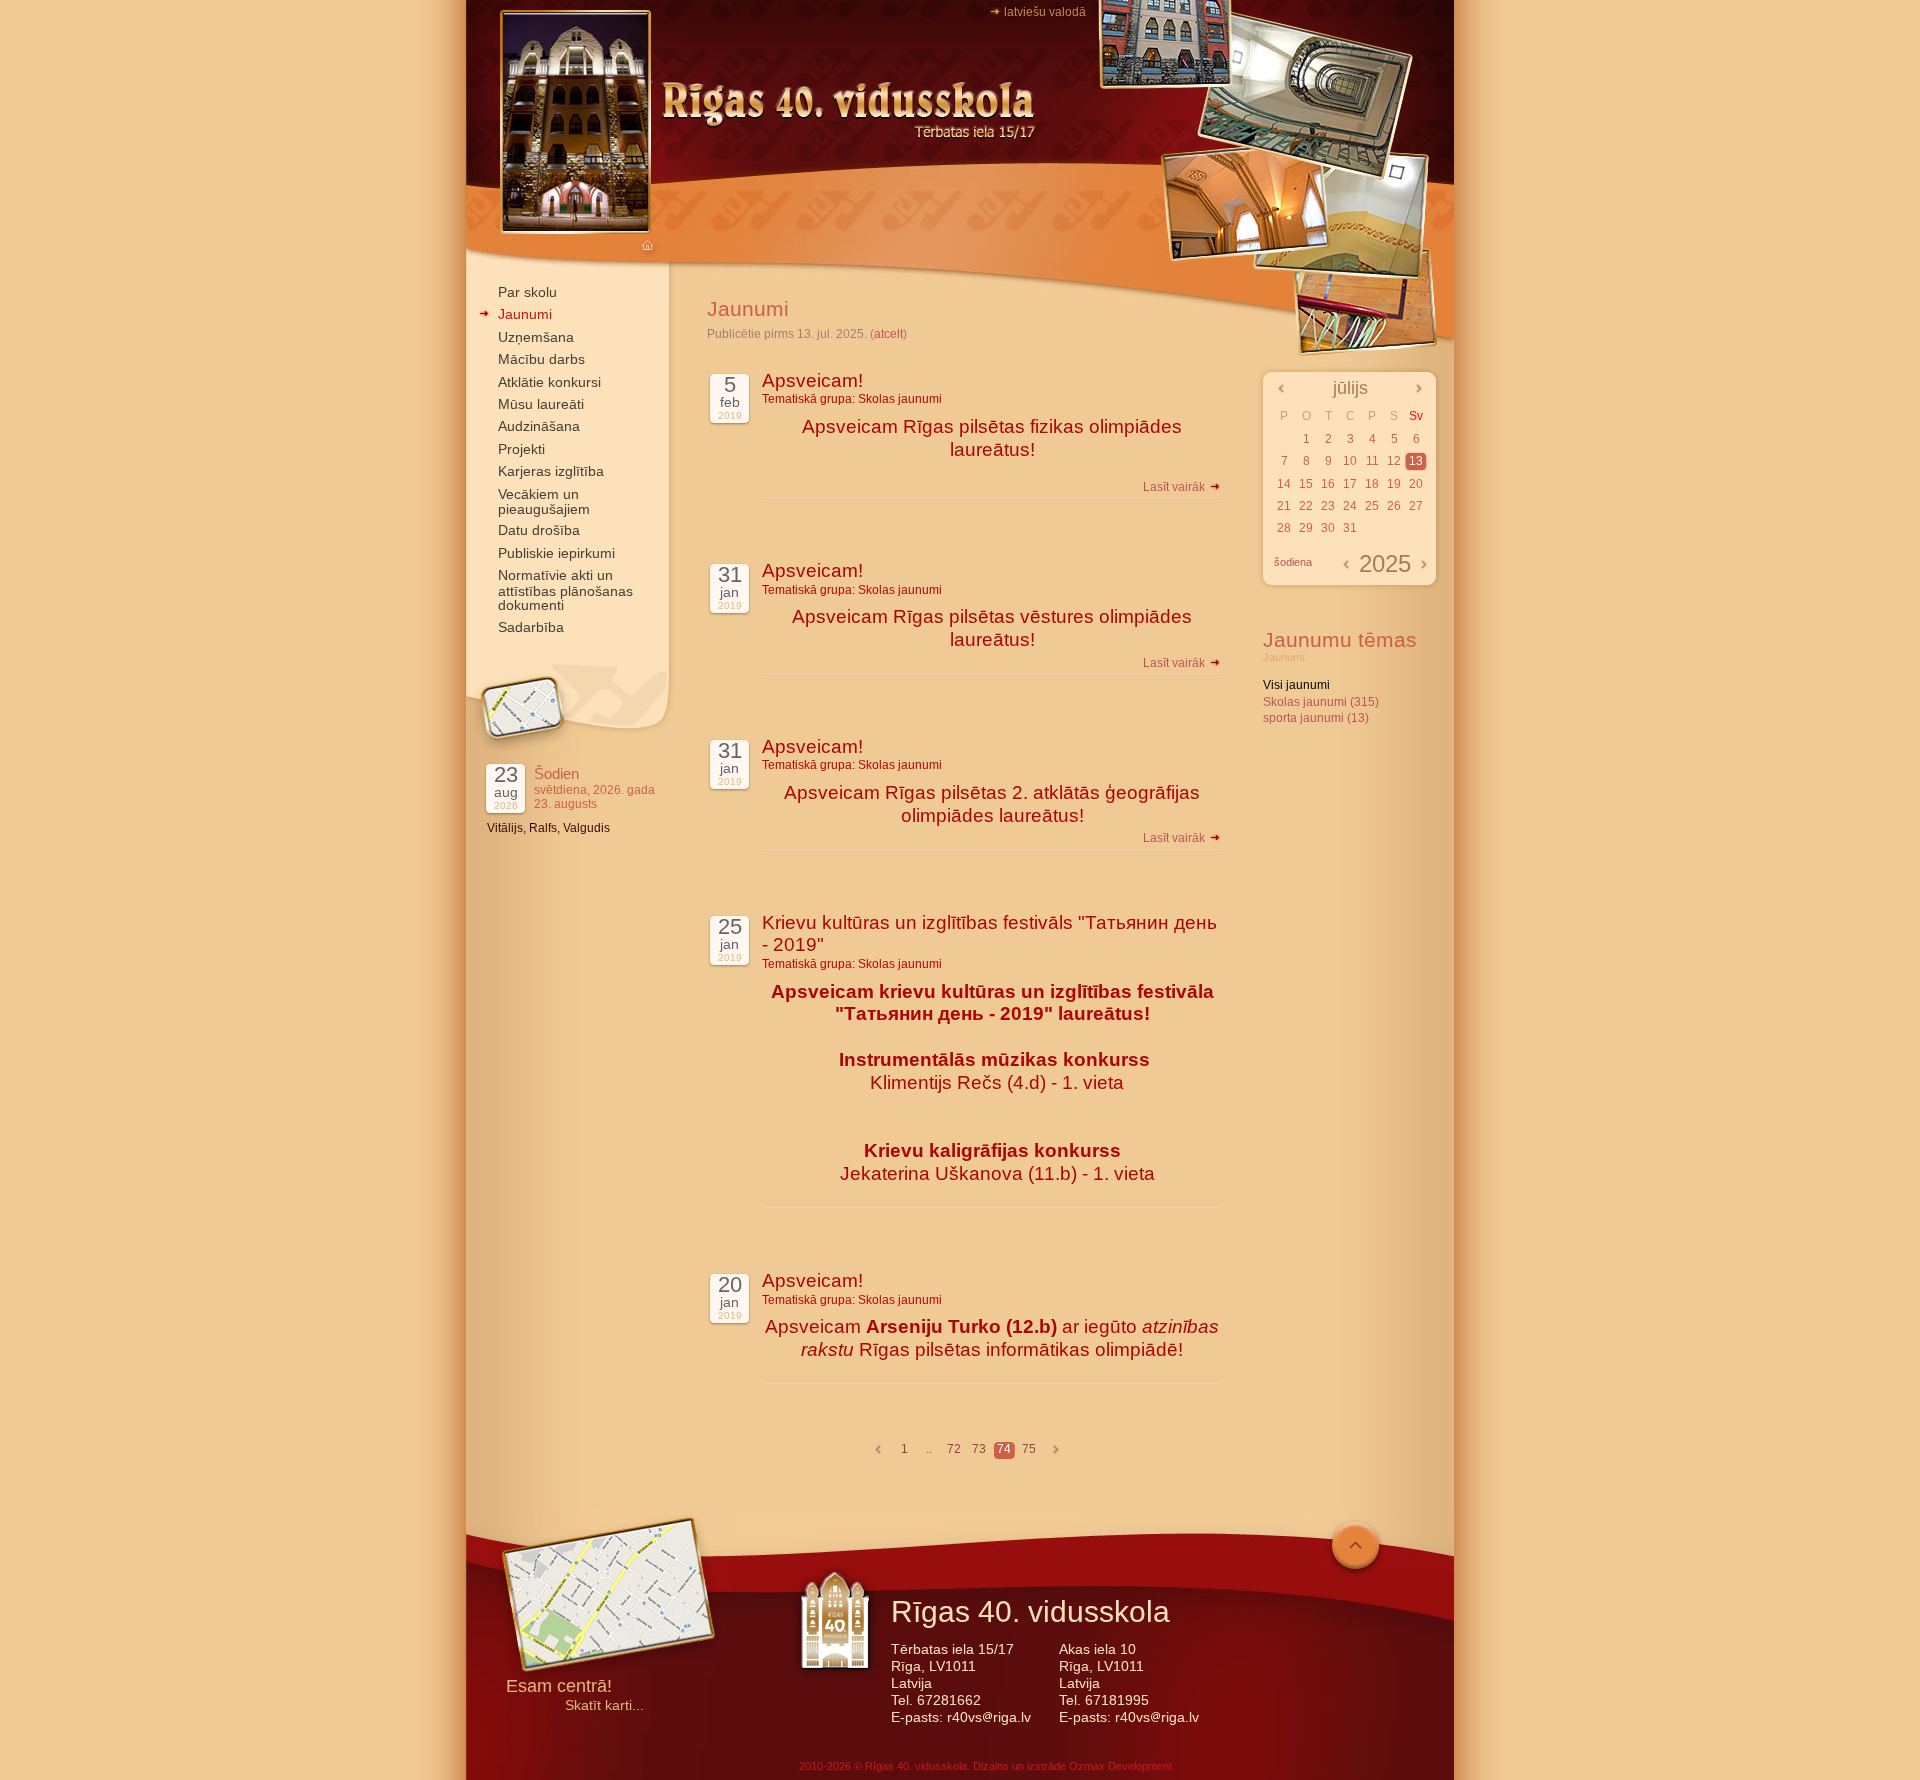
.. (929, 1449)
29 (1306, 528)
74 (1004, 1449)
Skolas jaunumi (900, 399)
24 (1350, 506)
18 (1372, 484)
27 (1416, 506)
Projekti (521, 449)
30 (1328, 528)
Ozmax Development (1120, 1766)
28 (1284, 528)
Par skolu (527, 292)
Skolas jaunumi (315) (1321, 702)
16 (1328, 484)
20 (1416, 484)
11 (1372, 461)
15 (1306, 484)
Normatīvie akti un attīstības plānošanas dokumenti (565, 590)
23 (1328, 506)
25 (1372, 506)
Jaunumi (525, 314)
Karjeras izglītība (551, 471)
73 (979, 1449)
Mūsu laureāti (541, 404)
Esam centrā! (559, 1687)
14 (1284, 484)
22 (1306, 506)
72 (954, 1449)
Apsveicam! (812, 380)
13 (1416, 461)
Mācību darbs (541, 359)
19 (1394, 484)
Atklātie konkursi (549, 382)
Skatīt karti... (604, 1705)
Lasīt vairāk (1175, 487)
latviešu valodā (1045, 12)
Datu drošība (539, 530)
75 (1029, 1449)
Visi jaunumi (1296, 685)
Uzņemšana (536, 337)
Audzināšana (539, 426)
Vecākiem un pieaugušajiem (544, 501)
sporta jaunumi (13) (1316, 718)
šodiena (1293, 562)
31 (1350, 528)
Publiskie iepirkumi (556, 553)
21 (1284, 506)
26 (1394, 506)
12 (1394, 461)
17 (1350, 484)
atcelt (888, 334)
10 (1350, 461)
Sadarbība (531, 627)
